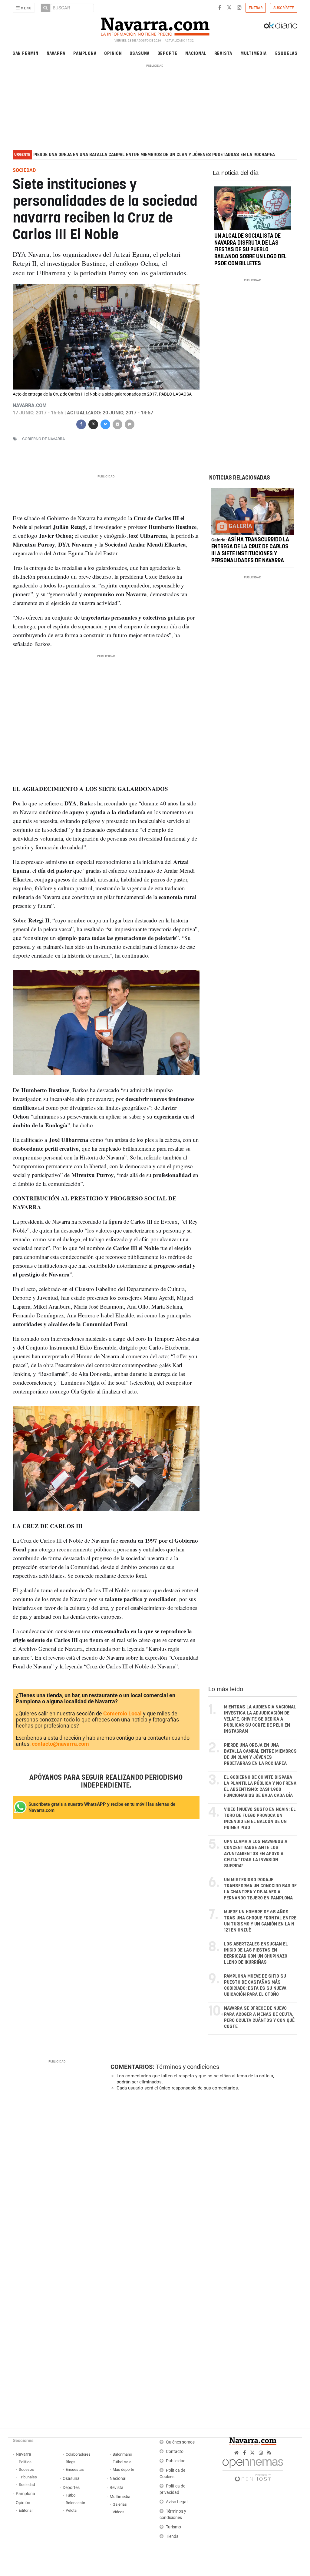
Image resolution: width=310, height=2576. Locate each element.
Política (25, 2462)
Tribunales (28, 2477)
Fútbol (71, 2495)
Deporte (168, 53)
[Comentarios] (130, 424)
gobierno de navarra (43, 439)
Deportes (71, 2488)
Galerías (120, 2504)
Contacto (175, 2452)
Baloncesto (75, 2503)
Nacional (196, 53)
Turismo (173, 2527)
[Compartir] (81, 424)
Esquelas (286, 53)
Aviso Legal (177, 2502)
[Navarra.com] (155, 25)
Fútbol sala (122, 2462)
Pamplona (85, 53)
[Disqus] (202, 2179)
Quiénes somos (180, 2442)
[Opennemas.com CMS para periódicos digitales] (253, 2469)
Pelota (71, 2510)
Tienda (172, 2536)
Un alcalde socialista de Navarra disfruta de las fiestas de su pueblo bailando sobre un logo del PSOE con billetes (251, 250)
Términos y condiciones (188, 2067)
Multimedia (254, 53)
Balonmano (122, 2454)
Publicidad (176, 2461)
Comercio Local (122, 1713)
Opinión (113, 53)
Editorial (26, 2510)
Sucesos (26, 2469)
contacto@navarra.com (60, 1744)
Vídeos (119, 2512)
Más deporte (123, 2469)
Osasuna (140, 53)
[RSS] (269, 2453)
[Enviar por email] (117, 424)
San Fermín (25, 53)
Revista (223, 53)
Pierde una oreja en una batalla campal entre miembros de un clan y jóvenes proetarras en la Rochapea (154, 155)
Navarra (56, 53)
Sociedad (27, 2485)
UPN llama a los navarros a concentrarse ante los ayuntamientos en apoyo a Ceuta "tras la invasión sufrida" (256, 1854)
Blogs (71, 2462)
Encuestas (75, 2469)
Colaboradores (78, 2454)
